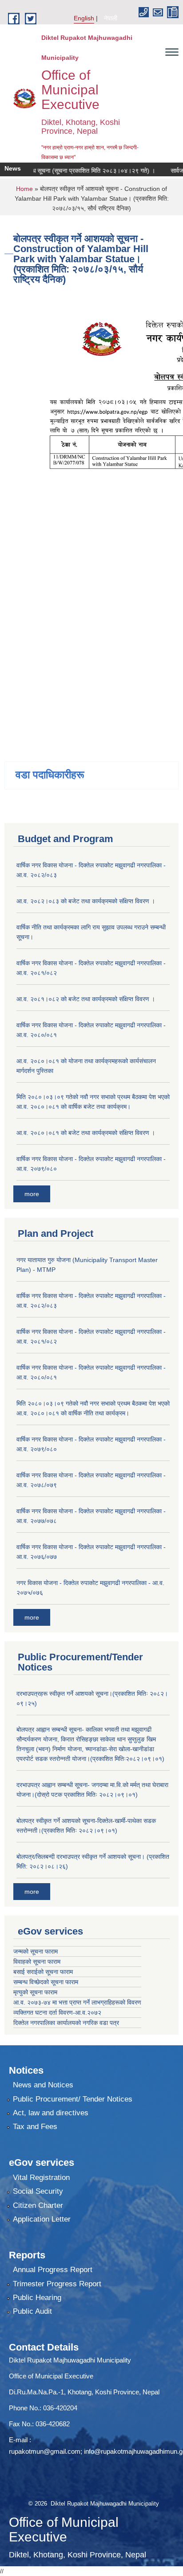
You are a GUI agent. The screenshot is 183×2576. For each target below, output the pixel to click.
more (32, 1194)
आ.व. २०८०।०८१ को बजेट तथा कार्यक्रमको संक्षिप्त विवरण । (86, 1133)
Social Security (38, 2191)
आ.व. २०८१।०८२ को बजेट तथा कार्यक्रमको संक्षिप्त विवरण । (86, 999)
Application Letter (42, 2219)
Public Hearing (37, 2298)
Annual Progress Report (53, 2270)
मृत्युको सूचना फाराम (35, 1992)
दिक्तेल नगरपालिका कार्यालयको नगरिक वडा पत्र (66, 2023)
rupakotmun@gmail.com (45, 2451)
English (84, 18)
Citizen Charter (38, 2205)
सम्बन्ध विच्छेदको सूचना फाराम (46, 1982)
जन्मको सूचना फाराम (36, 1951)
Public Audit (32, 2311)
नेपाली (111, 18)
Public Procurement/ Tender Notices (73, 2099)
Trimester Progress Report (57, 2284)
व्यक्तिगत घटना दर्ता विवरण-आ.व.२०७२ (57, 2013)
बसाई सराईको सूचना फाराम (43, 1972)
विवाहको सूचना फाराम (37, 1962)
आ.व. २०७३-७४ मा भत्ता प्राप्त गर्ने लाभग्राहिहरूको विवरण (77, 2002)
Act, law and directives (51, 2113)
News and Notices (43, 2085)
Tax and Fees (35, 2127)
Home (24, 189)
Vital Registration (41, 2178)
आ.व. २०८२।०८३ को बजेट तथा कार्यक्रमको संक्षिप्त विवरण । (86, 901)
